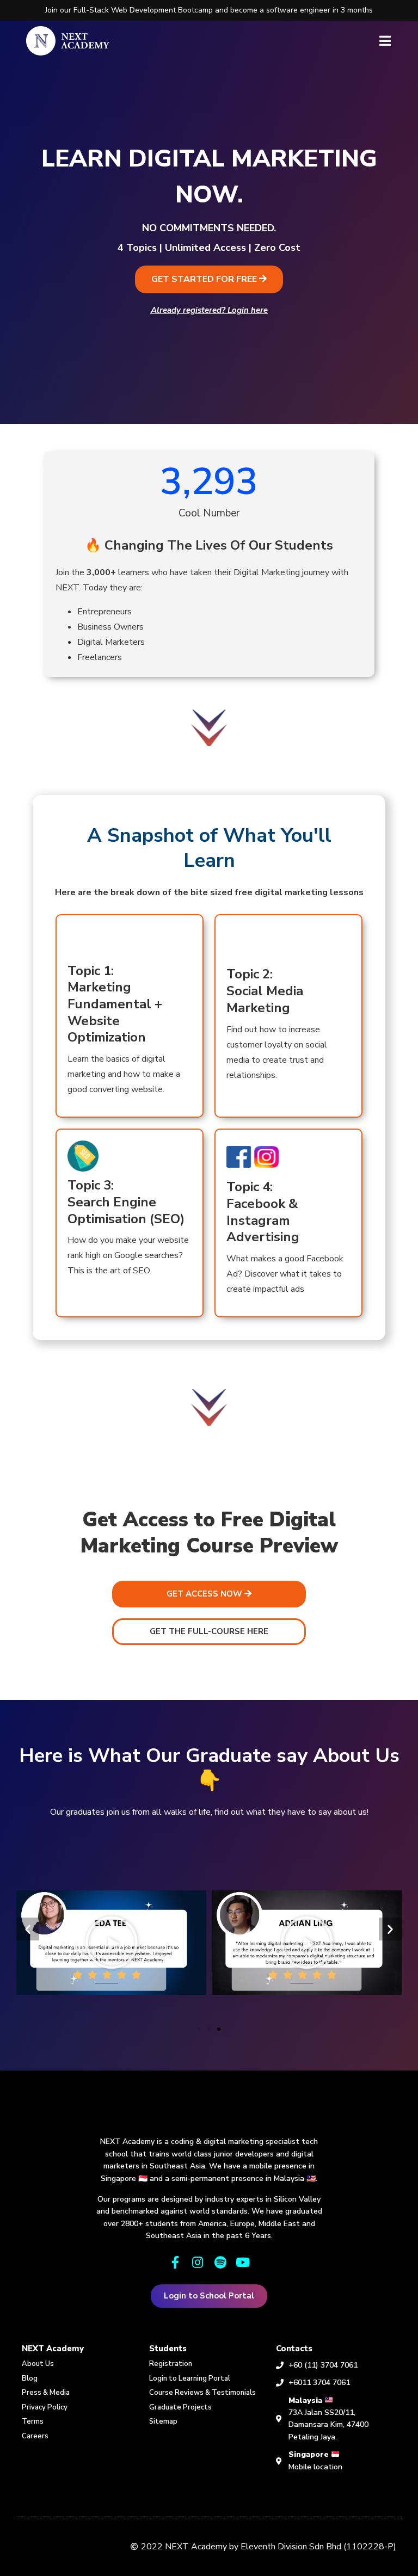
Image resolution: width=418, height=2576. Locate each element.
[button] (209, 279)
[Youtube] (242, 2262)
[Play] (111, 1943)
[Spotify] (220, 2262)
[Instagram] (198, 2262)
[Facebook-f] (175, 2262)
